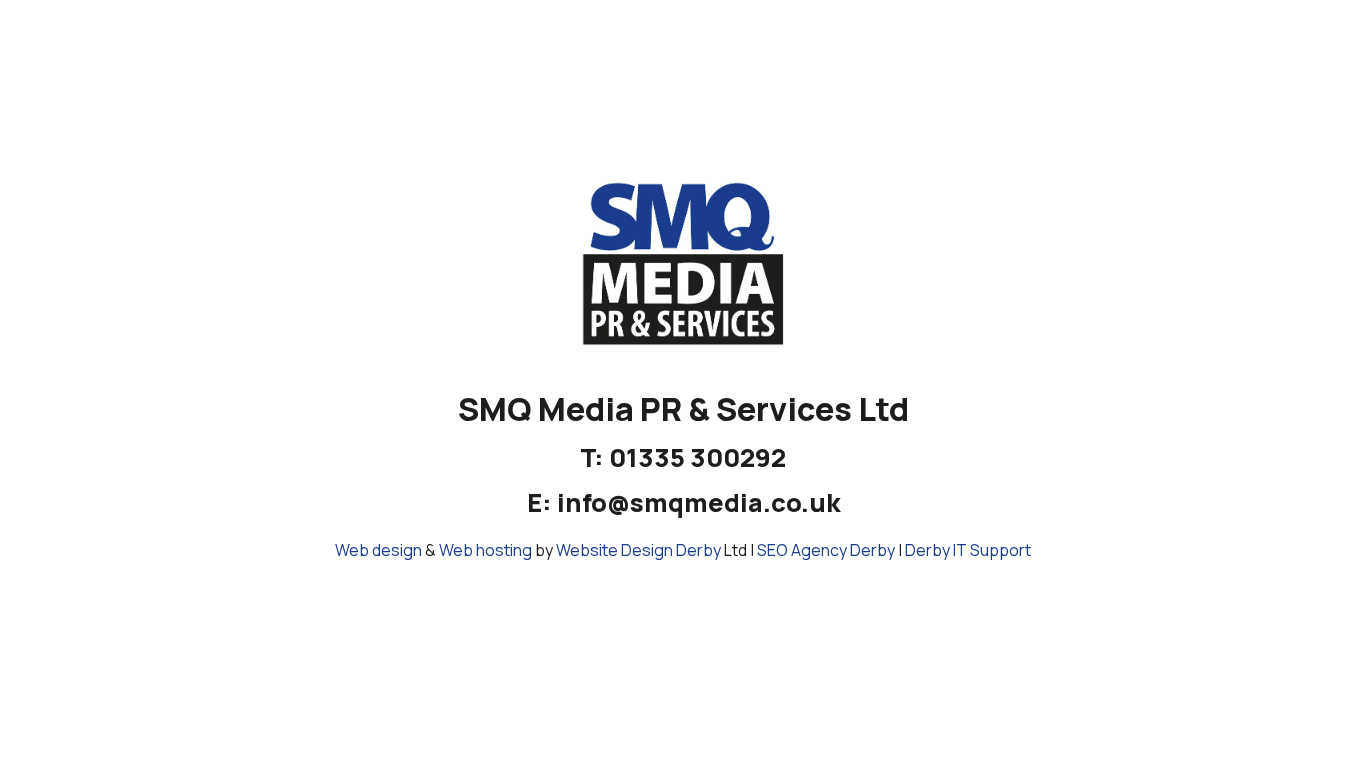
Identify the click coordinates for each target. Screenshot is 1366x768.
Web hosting (485, 550)
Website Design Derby (638, 550)
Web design (378, 550)
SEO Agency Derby (826, 550)
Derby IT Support (968, 550)
